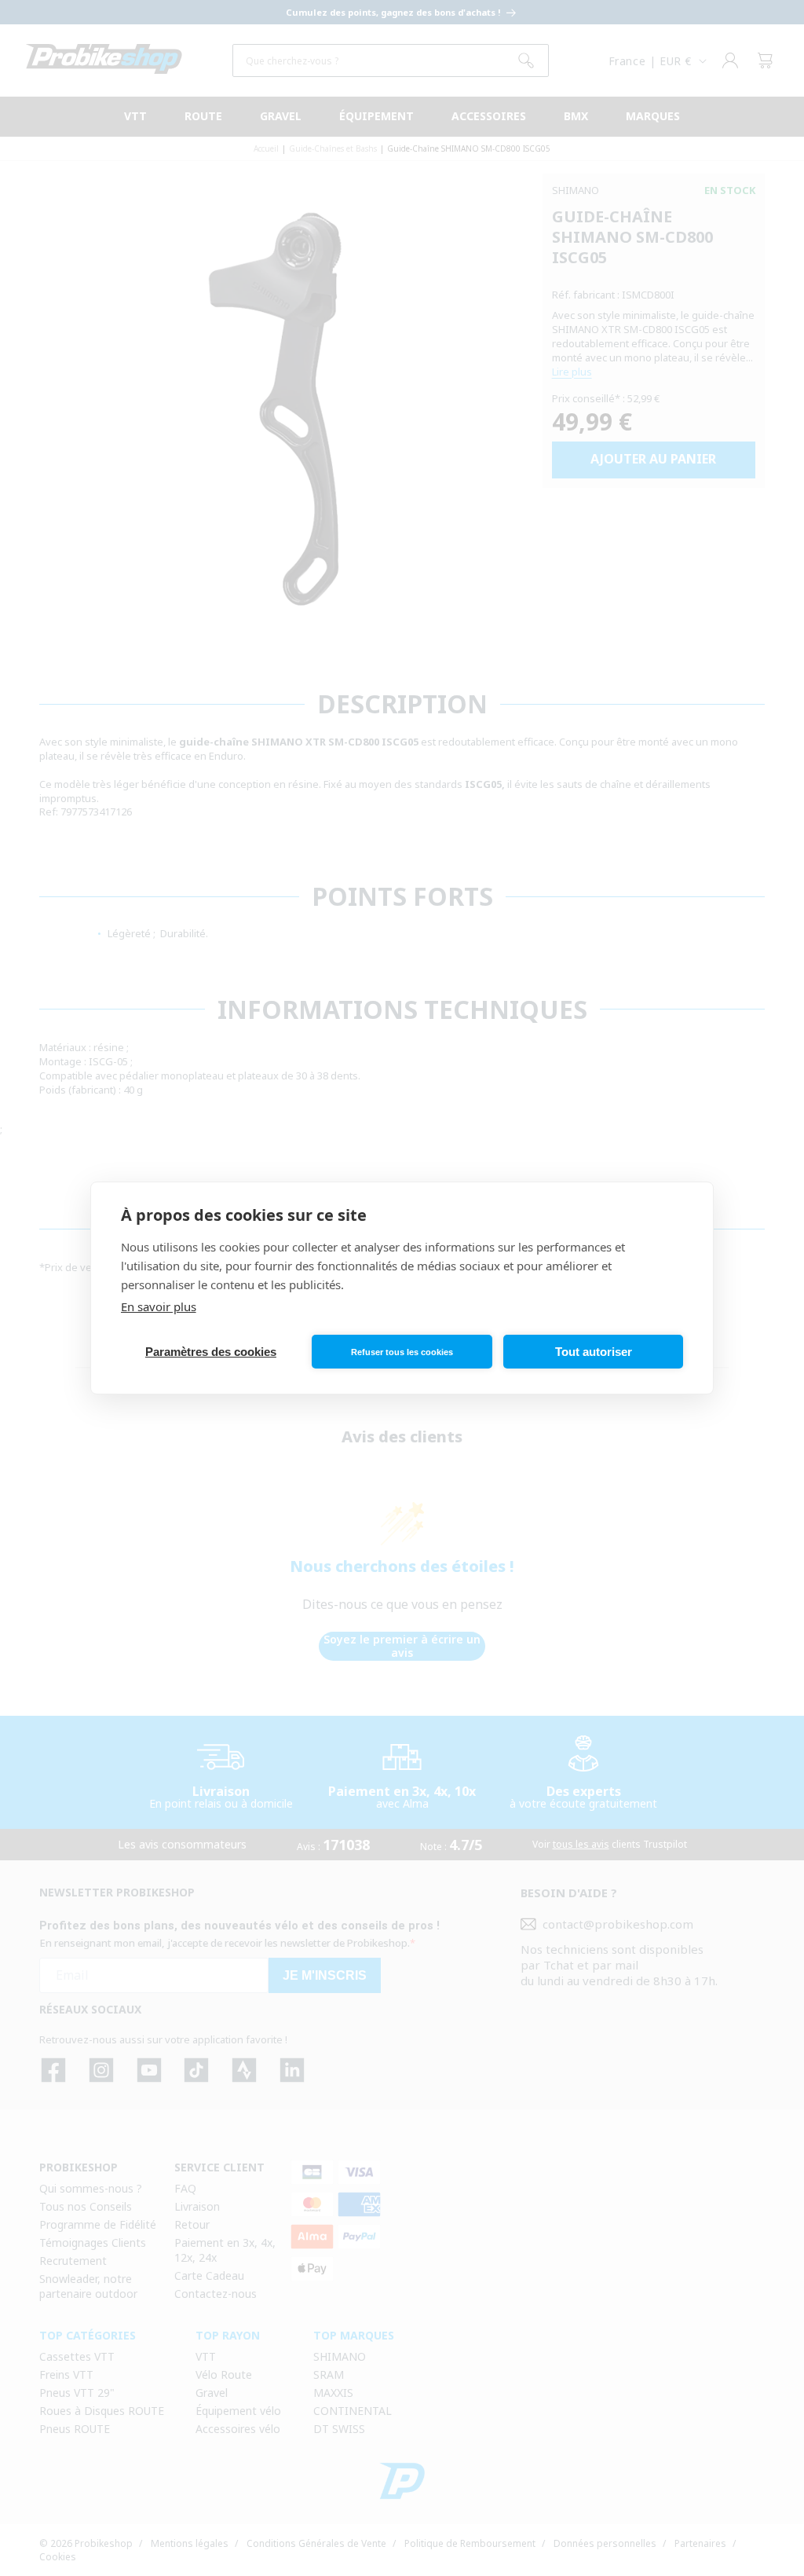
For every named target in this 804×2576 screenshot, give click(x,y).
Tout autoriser (594, 1352)
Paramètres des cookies (211, 1352)
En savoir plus (159, 1306)
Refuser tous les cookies (402, 1352)
